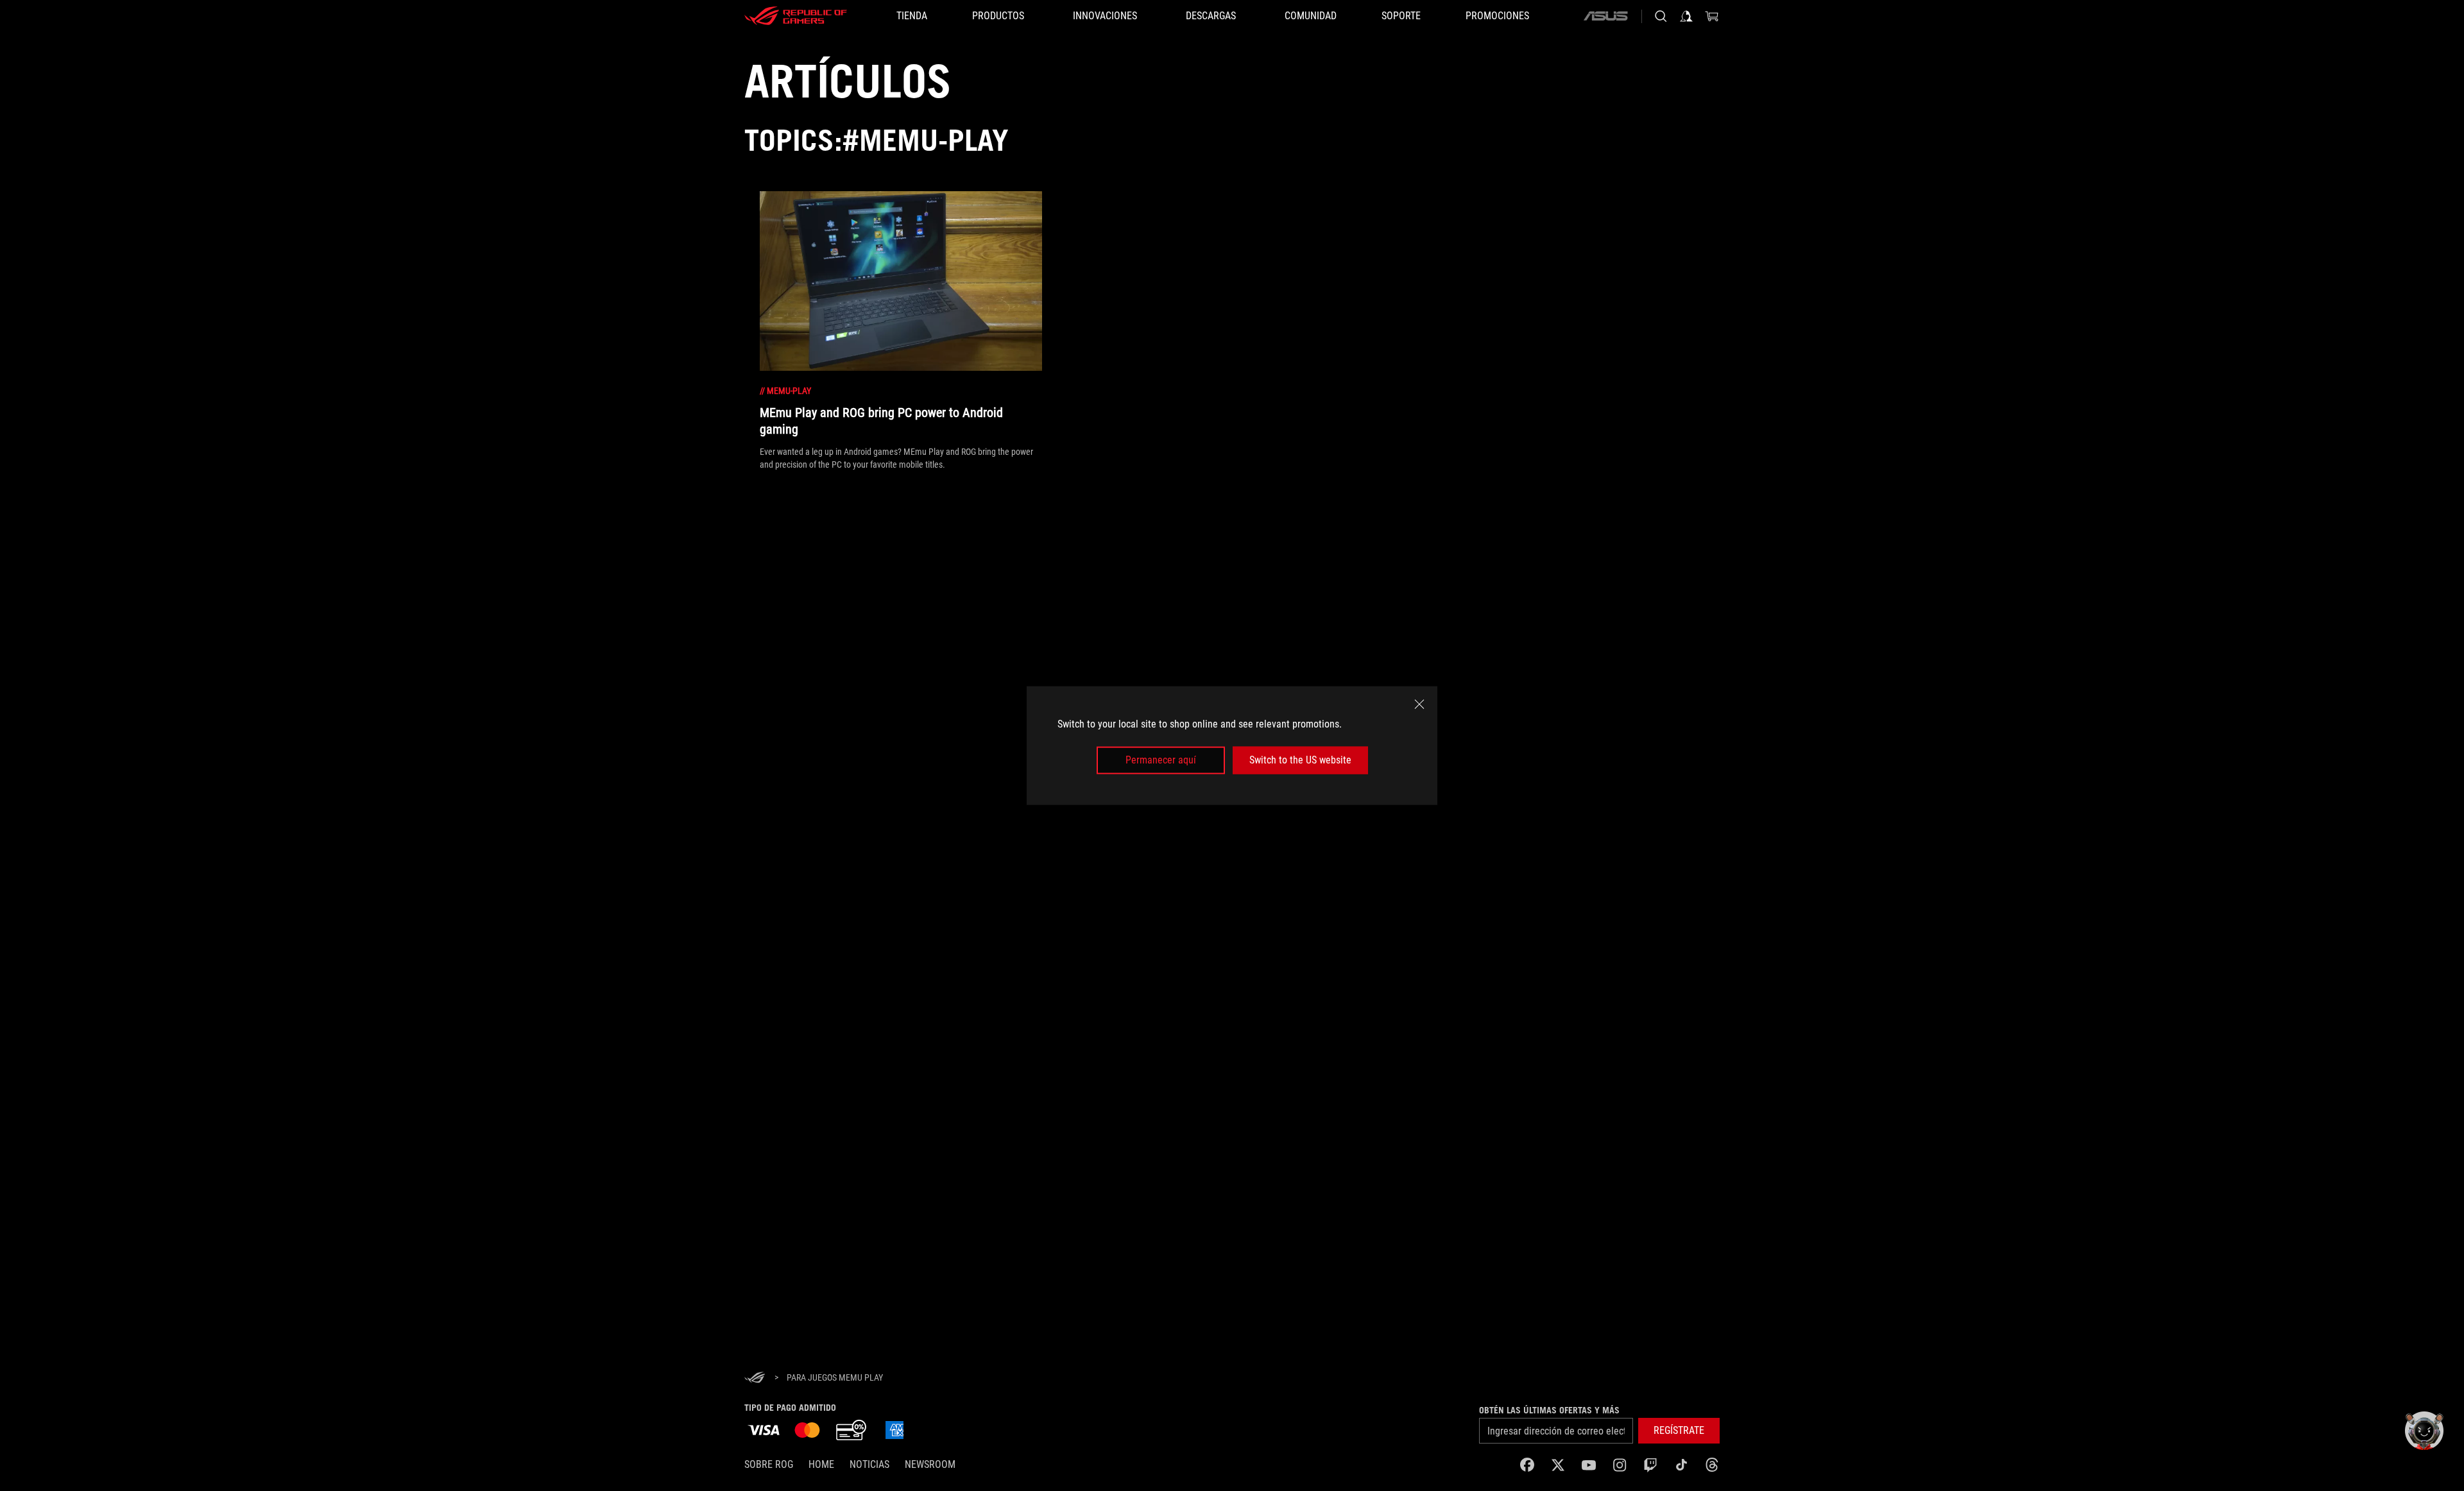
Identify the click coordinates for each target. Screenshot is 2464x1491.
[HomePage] (755, 1378)
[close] (1419, 704)
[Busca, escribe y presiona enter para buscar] (1661, 16)
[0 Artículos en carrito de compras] (1712, 16)
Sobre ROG (769, 1464)
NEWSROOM (930, 1464)
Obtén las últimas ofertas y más (1549, 1410)
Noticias (869, 1464)
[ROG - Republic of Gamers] (796, 16)
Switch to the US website (1300, 760)
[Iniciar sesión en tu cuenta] (1686, 16)
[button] (1679, 1431)
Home (821, 1464)
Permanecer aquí (1161, 760)
